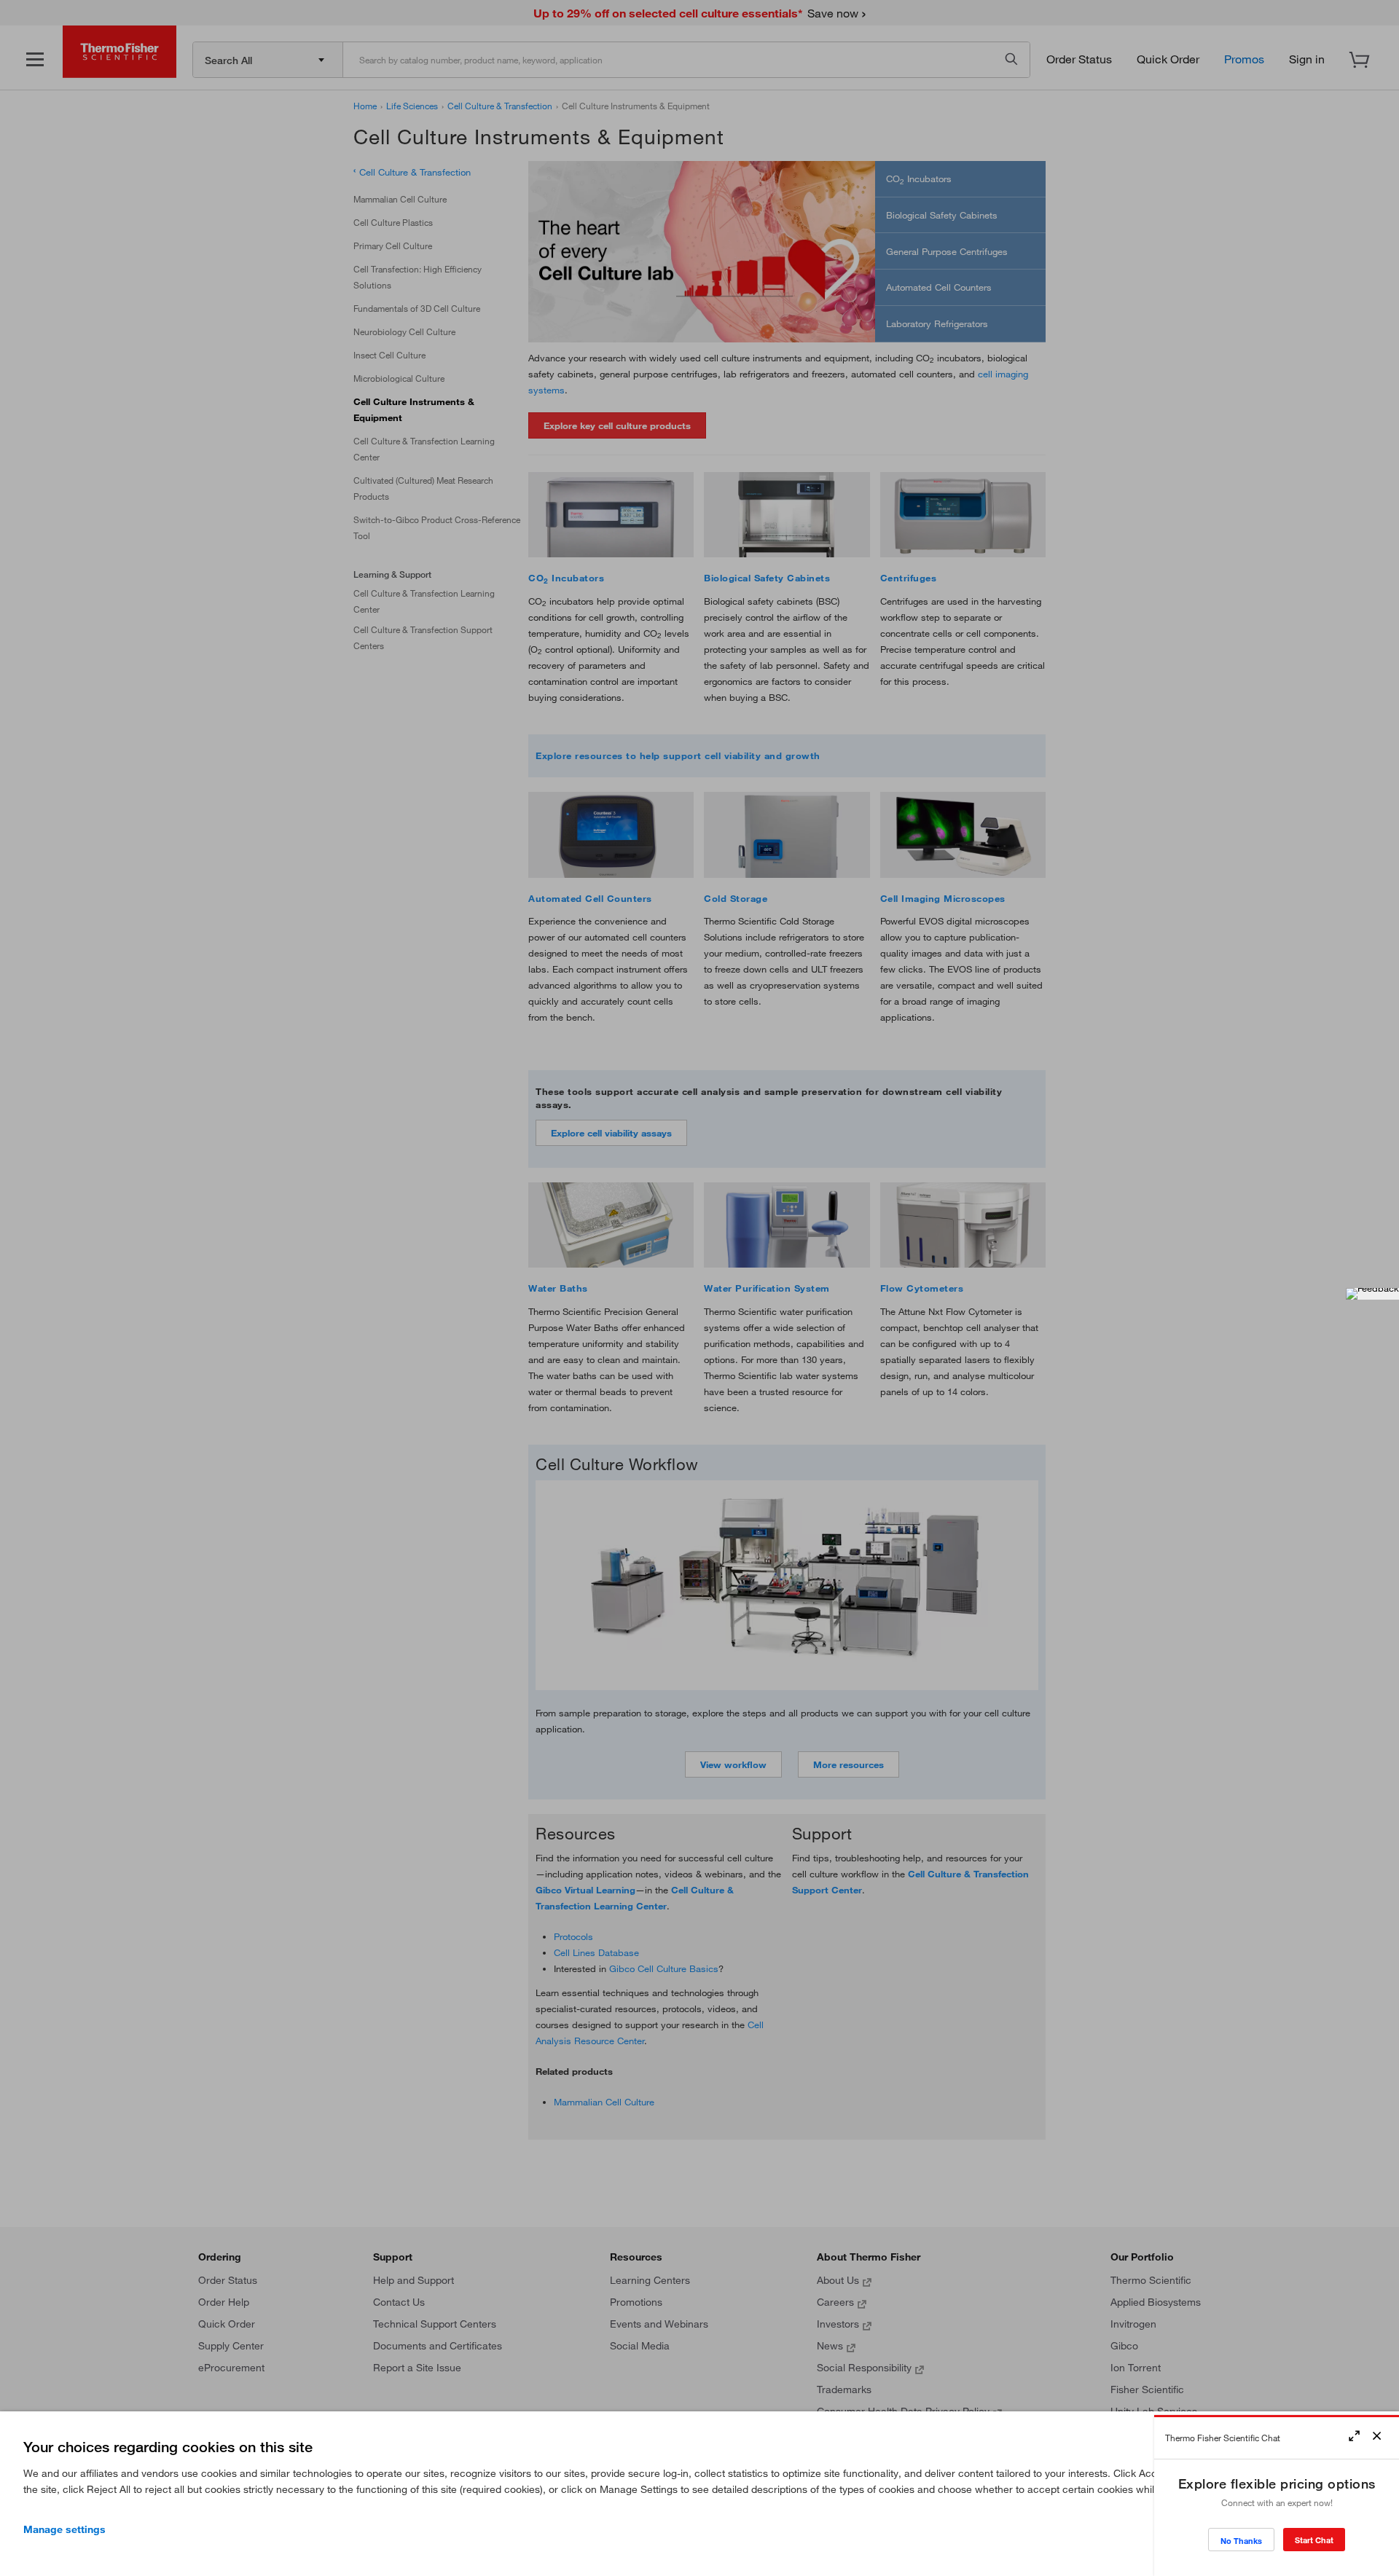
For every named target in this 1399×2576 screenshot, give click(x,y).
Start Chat (1314, 2540)
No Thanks (1241, 2541)
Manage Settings (64, 2529)
